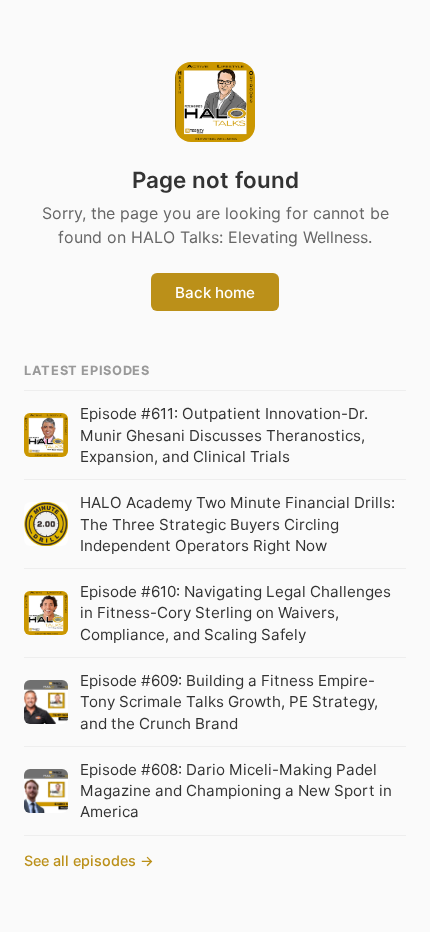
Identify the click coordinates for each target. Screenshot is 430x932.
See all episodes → (89, 860)
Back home (215, 292)
